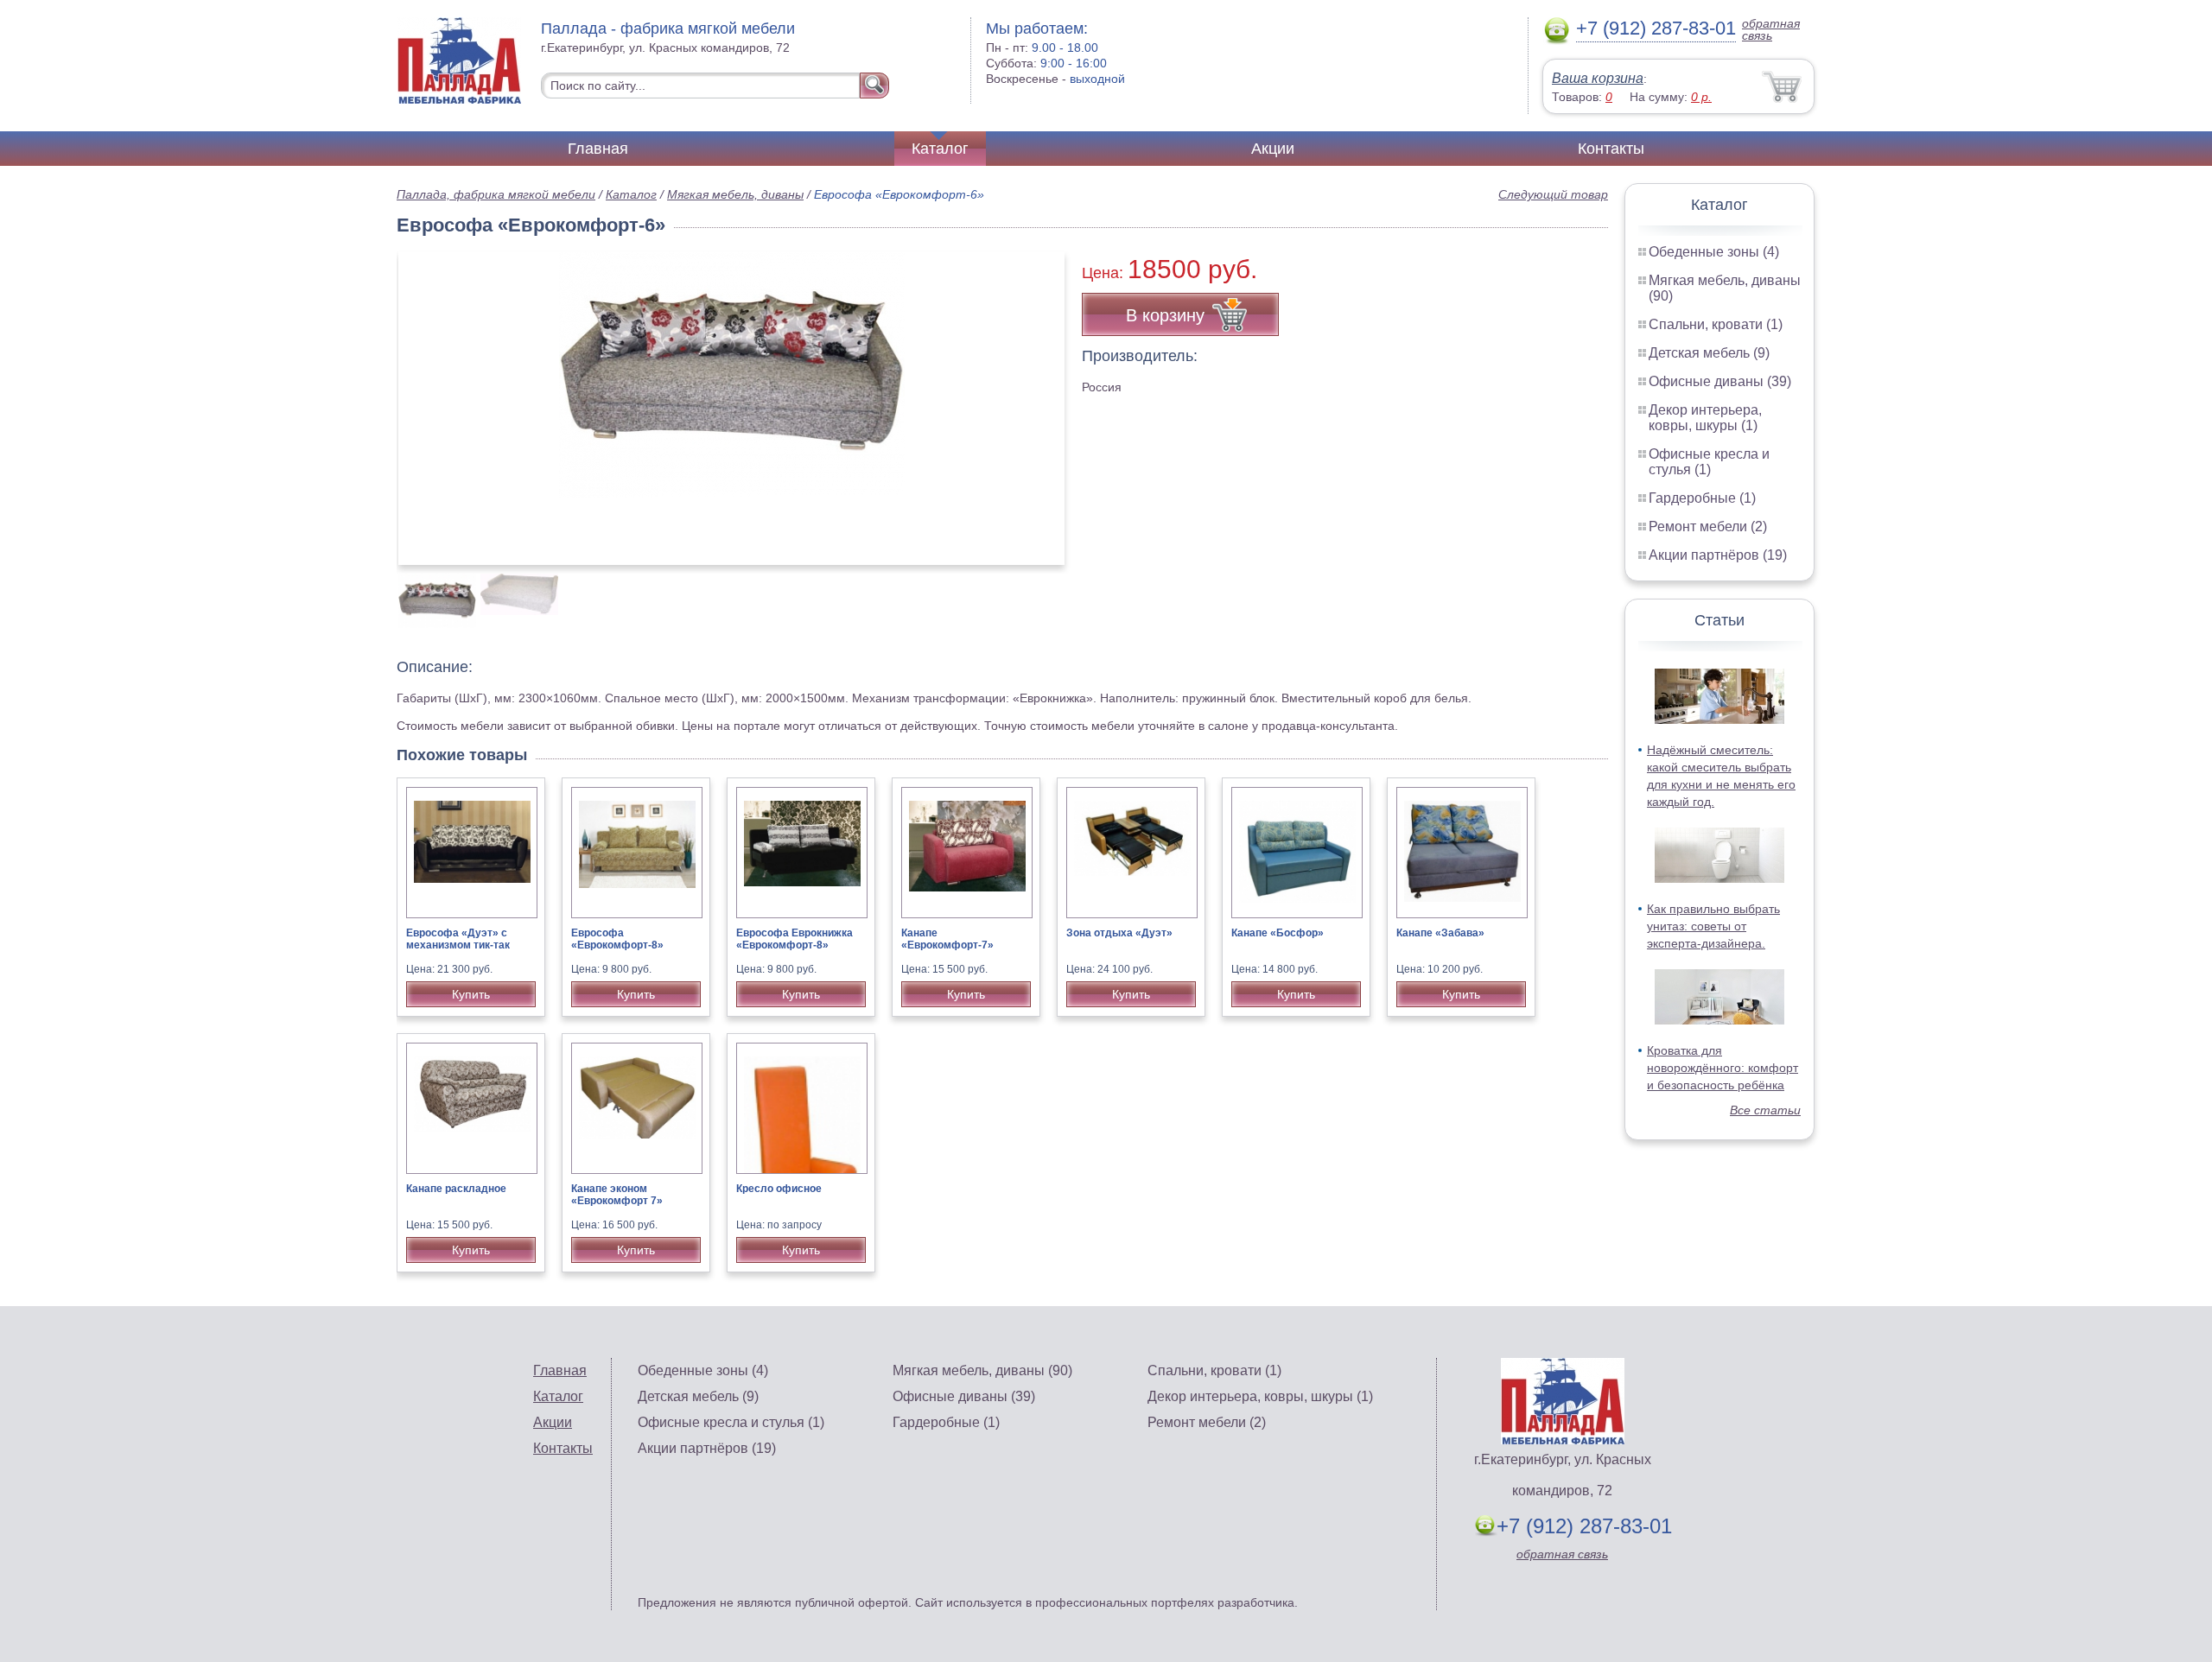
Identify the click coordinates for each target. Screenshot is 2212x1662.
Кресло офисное (779, 1189)
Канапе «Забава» (1440, 933)
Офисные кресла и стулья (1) (1709, 462)
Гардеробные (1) (1702, 498)
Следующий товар (1553, 194)
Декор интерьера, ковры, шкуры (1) (1705, 418)
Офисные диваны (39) (1720, 381)
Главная (598, 149)
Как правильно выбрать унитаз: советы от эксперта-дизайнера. (1713, 926)
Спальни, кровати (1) (1716, 324)
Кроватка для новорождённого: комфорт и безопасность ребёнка (1723, 1068)
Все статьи (1765, 1110)
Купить (471, 994)
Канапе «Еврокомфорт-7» (947, 939)
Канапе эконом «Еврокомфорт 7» (617, 1195)
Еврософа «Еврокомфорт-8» (617, 939)
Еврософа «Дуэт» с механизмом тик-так (458, 939)
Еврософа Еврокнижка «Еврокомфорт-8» (795, 939)
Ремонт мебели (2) (1708, 527)
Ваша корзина (1598, 78)
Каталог (940, 149)
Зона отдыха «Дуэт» (1119, 933)
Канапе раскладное (456, 1189)
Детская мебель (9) (1709, 353)
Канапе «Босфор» (1278, 933)
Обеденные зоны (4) (1714, 252)
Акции (1273, 149)
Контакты (1611, 149)
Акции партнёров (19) (1718, 555)
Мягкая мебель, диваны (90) (982, 1370)
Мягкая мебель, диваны (735, 194)
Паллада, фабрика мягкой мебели (496, 194)
